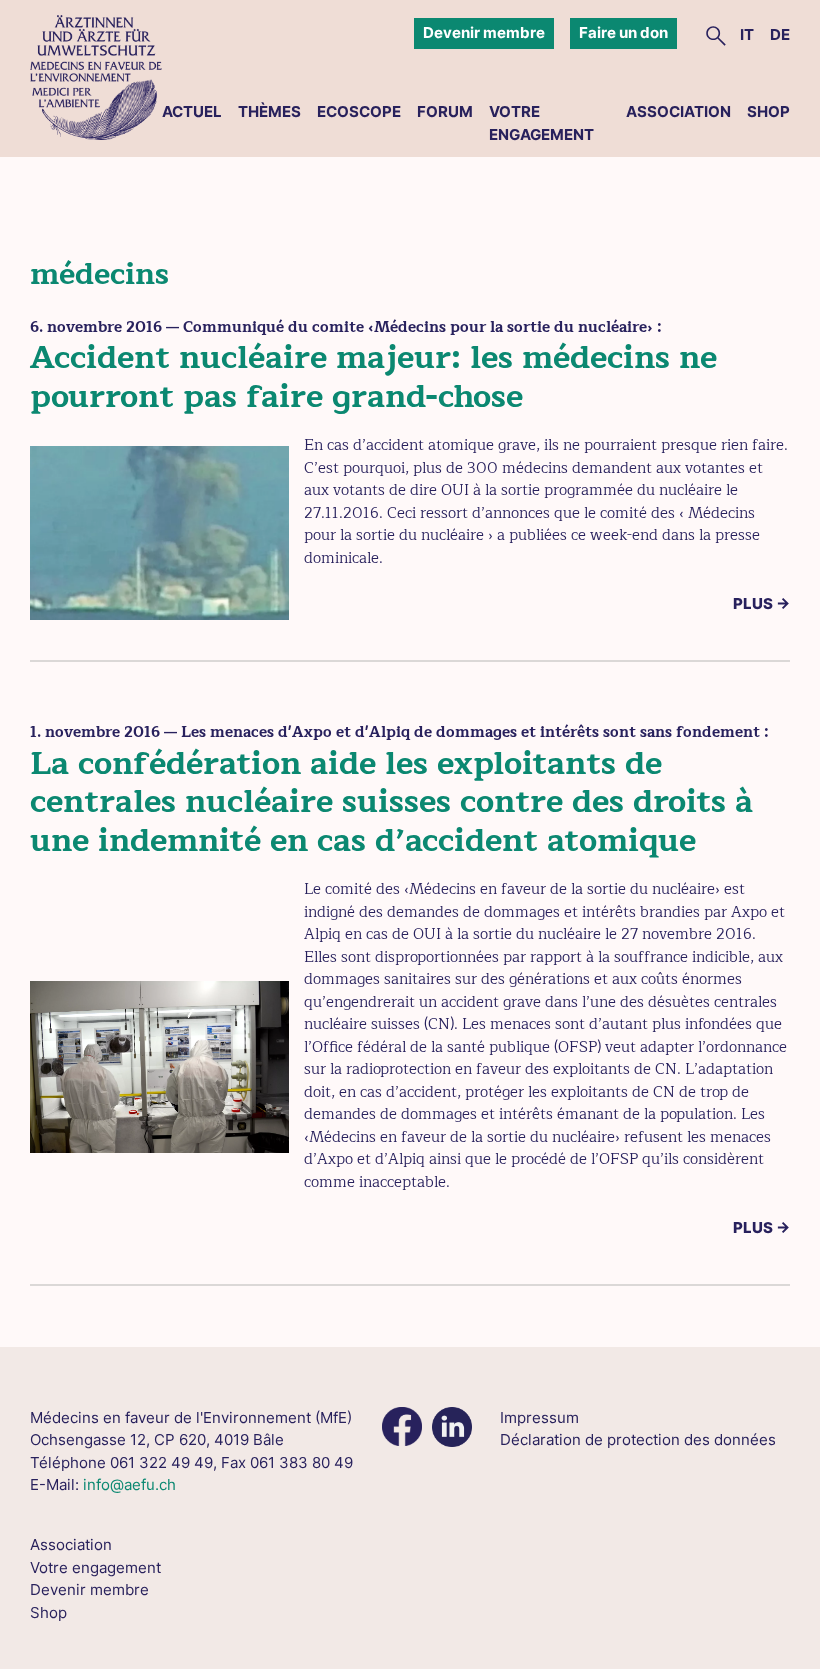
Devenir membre (484, 32)
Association (678, 111)
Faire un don (623, 32)
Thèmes (269, 111)
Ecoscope (359, 111)
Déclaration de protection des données (638, 1439)
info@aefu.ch (129, 1484)
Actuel (192, 111)
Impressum (539, 1417)
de (780, 34)
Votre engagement (541, 123)
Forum (445, 111)
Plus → (761, 603)
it (747, 34)
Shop (768, 111)
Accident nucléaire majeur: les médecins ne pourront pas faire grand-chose (373, 376)
